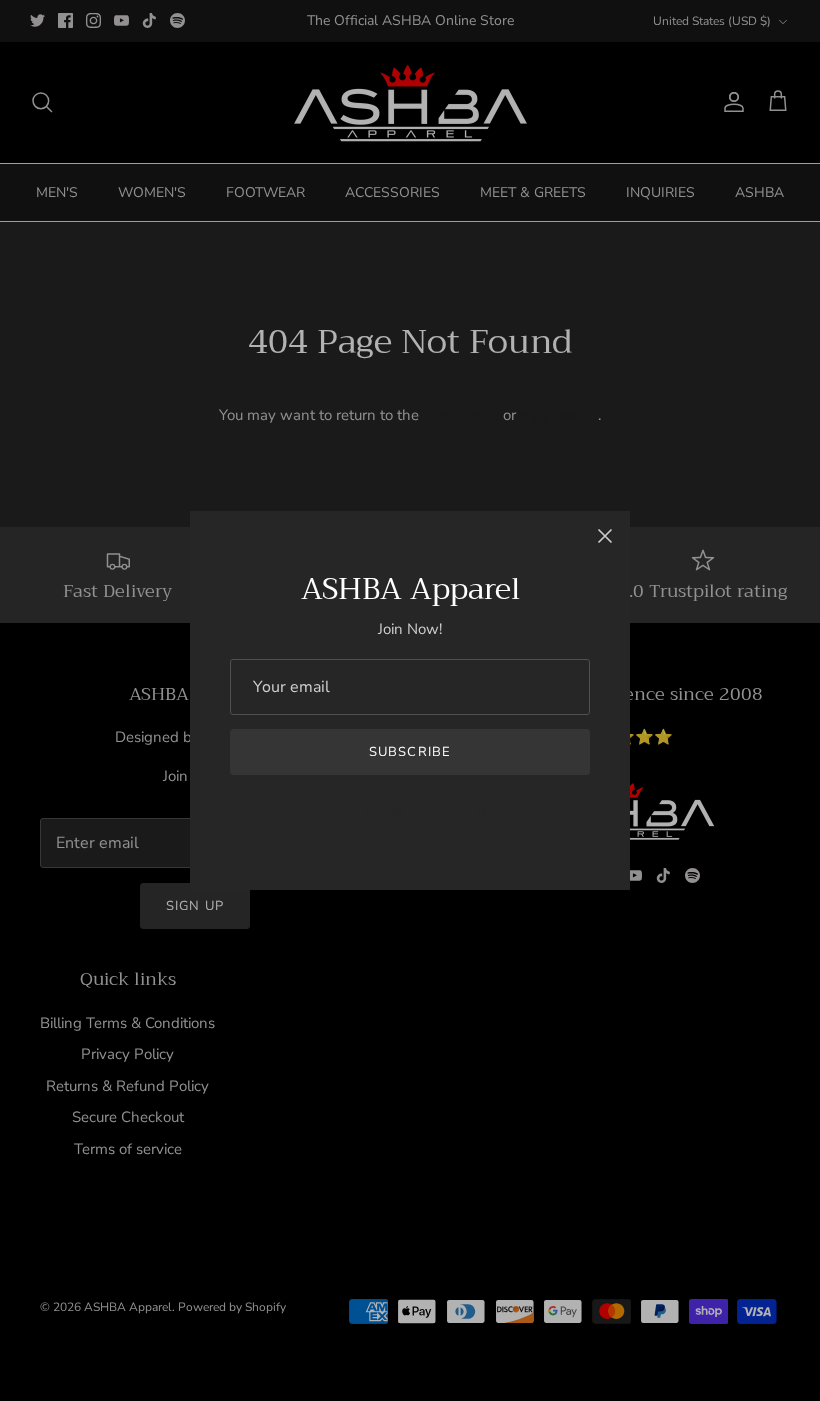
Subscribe (409, 752)
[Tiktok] (453, 812)
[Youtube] (424, 812)
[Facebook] (366, 812)
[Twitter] (337, 812)
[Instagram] (395, 812)
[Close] (605, 536)
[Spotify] (482, 812)
